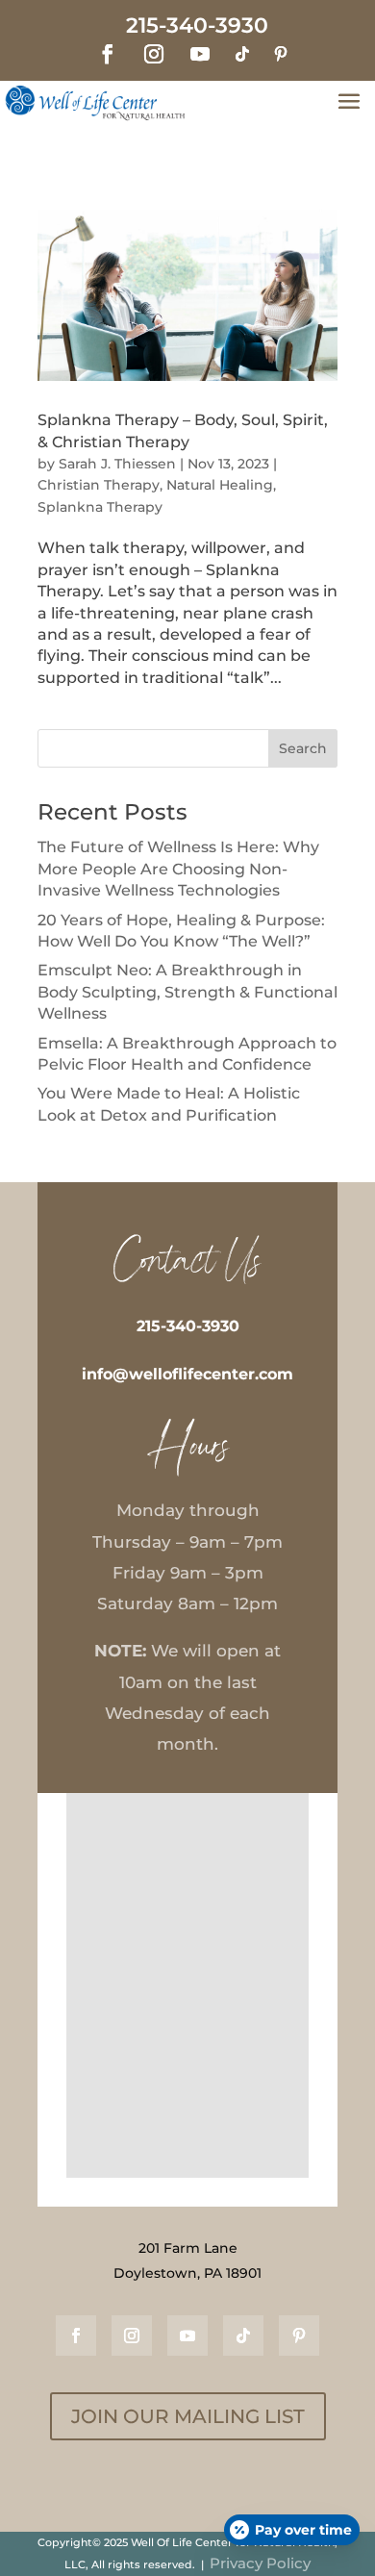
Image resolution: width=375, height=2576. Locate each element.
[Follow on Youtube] (200, 54)
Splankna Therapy (100, 507)
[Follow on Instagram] (154, 54)
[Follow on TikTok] (242, 54)
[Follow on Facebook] (108, 54)
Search (303, 748)
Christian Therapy (99, 485)
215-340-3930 (188, 1326)
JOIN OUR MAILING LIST (188, 2416)
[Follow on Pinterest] (281, 54)
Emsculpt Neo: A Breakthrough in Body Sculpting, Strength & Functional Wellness (187, 992)
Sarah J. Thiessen (117, 464)
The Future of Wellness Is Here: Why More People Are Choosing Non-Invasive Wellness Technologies (178, 869)
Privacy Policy (260, 2563)
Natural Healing (220, 485)
